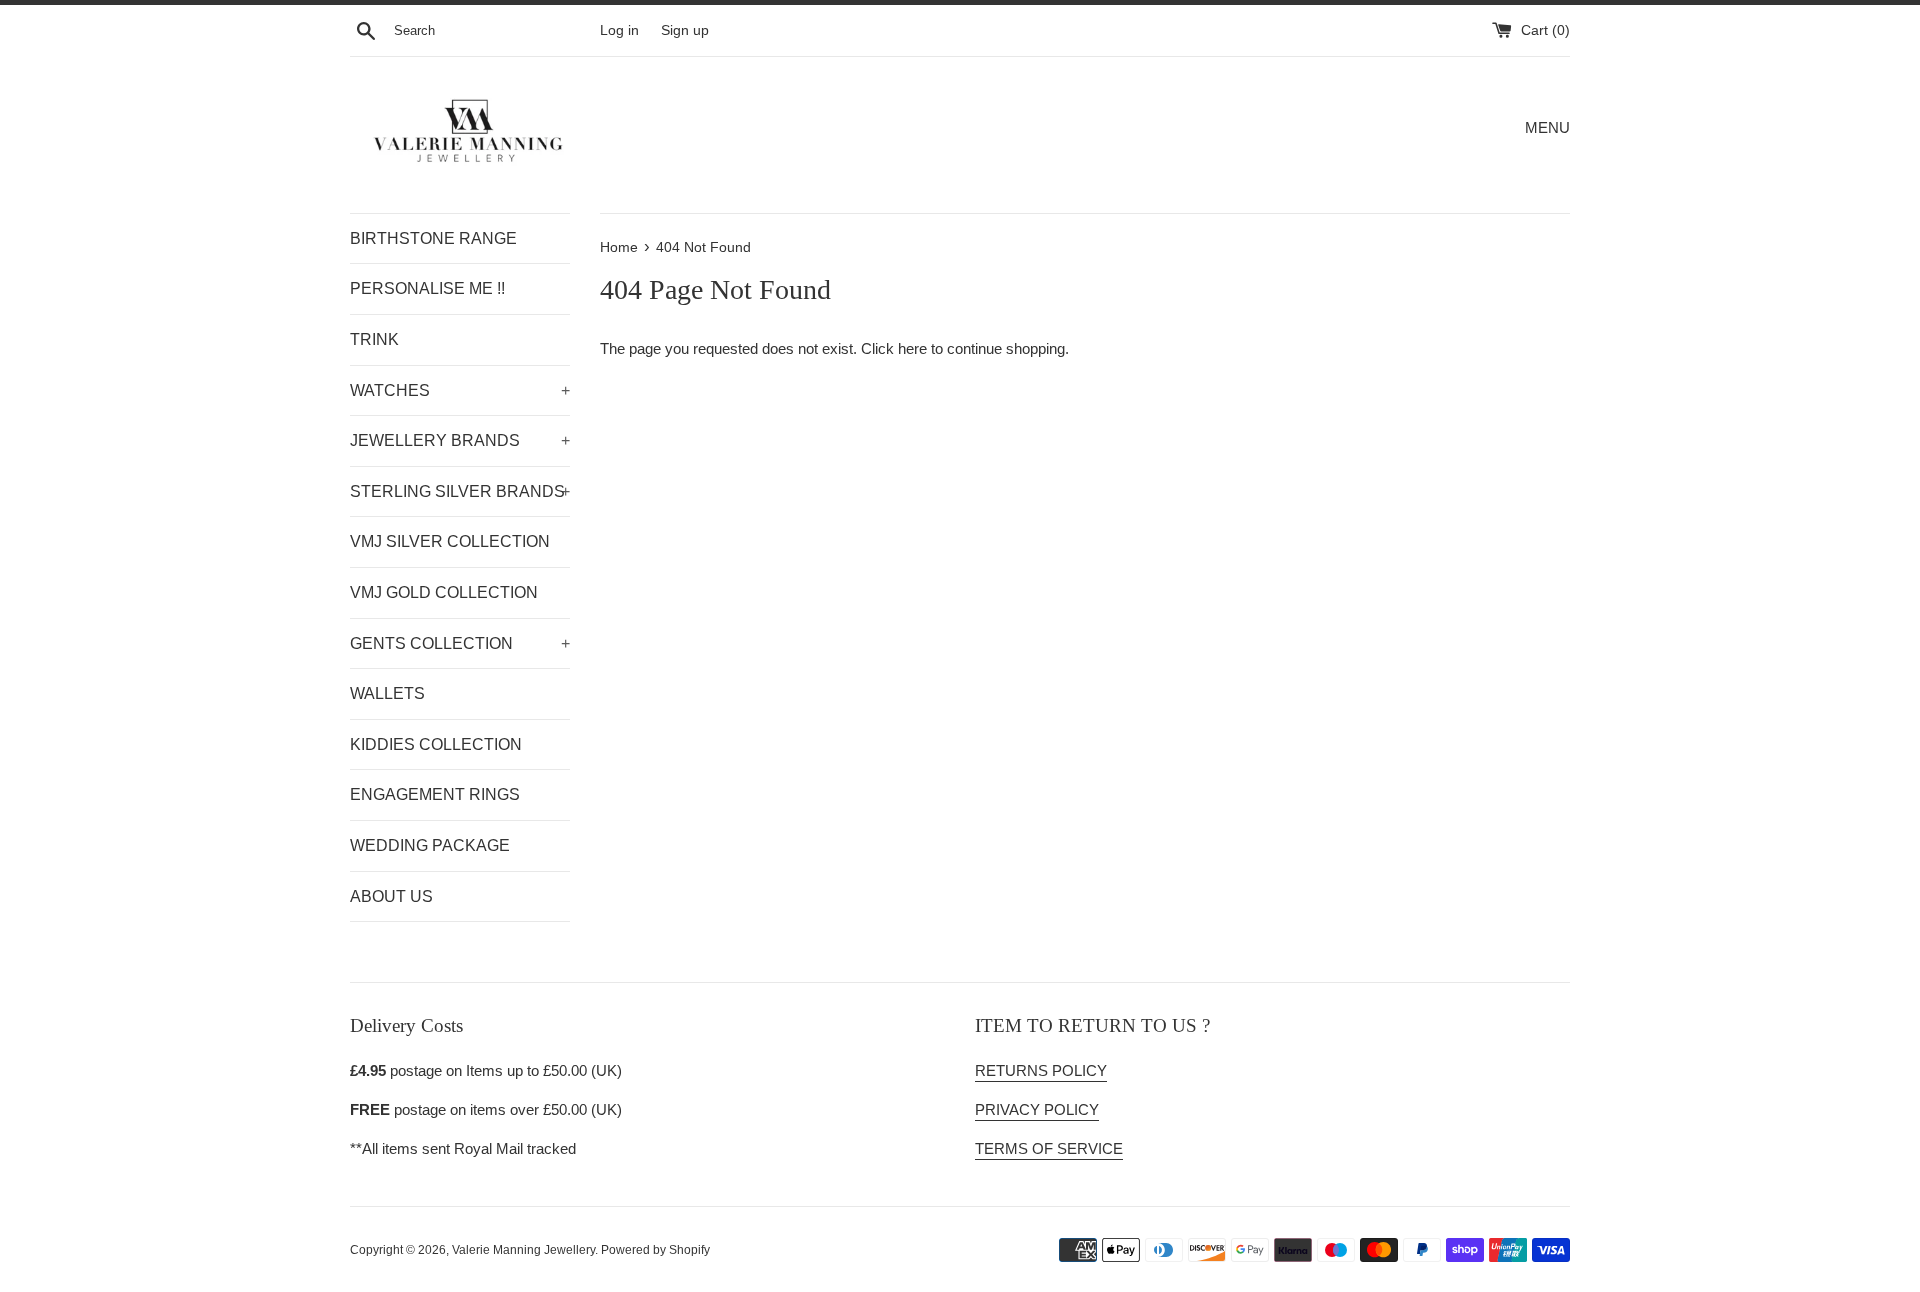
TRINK (374, 339)
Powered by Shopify (655, 1250)
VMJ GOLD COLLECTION (444, 592)
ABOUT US (391, 896)
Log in (619, 30)
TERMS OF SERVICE (1049, 1148)
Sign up (685, 30)
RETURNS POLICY (1041, 1070)
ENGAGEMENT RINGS (435, 794)
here (912, 348)
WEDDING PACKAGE (430, 845)
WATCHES (460, 390)
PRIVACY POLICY (1037, 1109)
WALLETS (387, 693)
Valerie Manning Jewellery (523, 1250)
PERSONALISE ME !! (427, 288)
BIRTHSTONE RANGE (433, 238)
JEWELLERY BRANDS (460, 440)
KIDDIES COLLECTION (436, 744)
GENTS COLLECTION (460, 643)
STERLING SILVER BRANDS (460, 491)
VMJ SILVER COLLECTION (450, 541)
